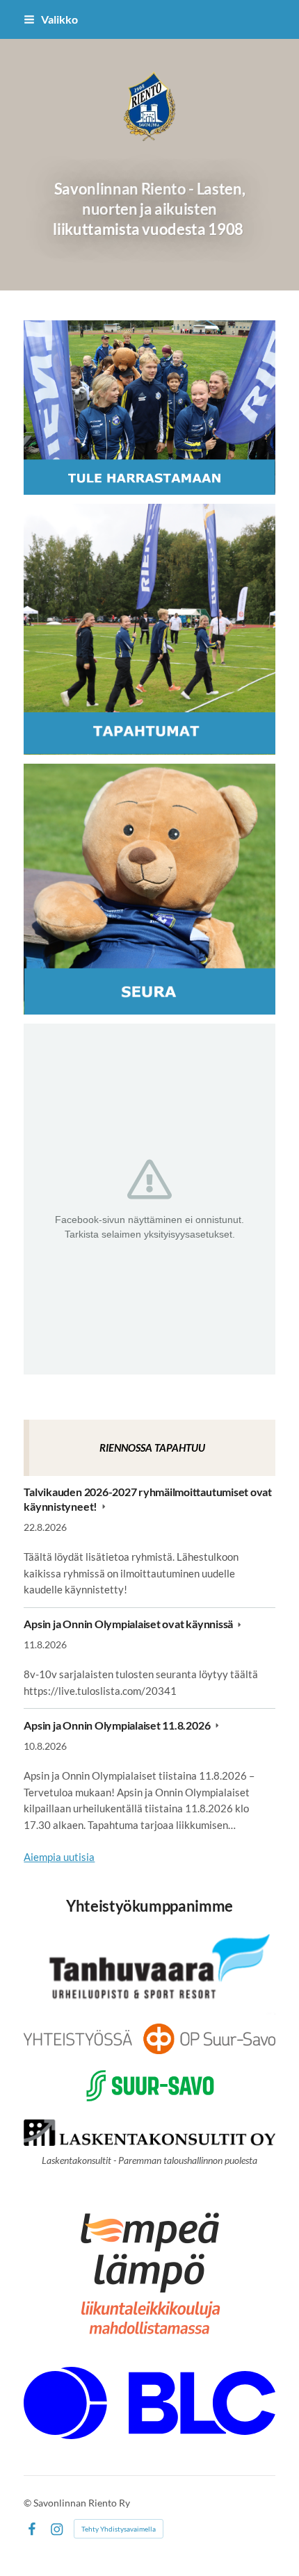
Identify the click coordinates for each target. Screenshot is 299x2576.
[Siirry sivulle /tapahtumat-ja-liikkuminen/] (149, 629)
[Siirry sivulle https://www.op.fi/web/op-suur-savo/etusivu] (149, 2039)
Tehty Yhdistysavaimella (119, 2529)
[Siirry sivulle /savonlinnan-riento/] (149, 889)
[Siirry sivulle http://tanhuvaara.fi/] (149, 1970)
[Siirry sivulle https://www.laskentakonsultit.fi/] (149, 2133)
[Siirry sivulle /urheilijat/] (149, 408)
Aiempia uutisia (59, 1857)
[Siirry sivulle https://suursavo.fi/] (149, 2087)
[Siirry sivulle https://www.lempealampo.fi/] (149, 2271)
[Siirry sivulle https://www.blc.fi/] (149, 2403)
